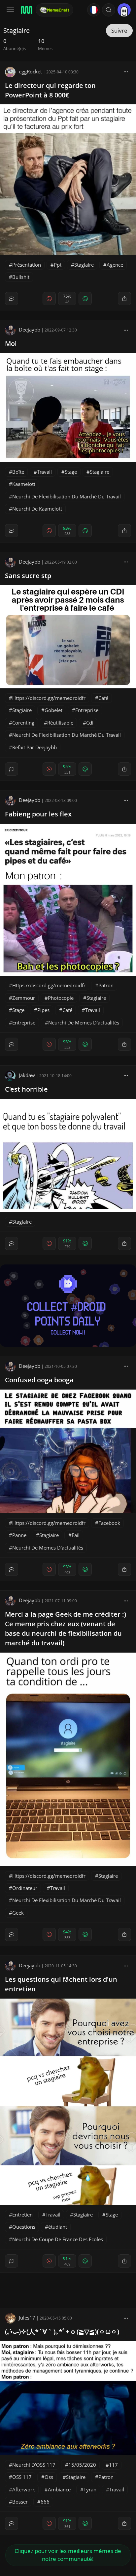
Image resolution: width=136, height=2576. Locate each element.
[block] (126, 71)
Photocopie (61, 998)
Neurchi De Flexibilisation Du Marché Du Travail (67, 496)
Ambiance (59, 2489)
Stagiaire (84, 265)
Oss (49, 2477)
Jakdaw (27, 1075)
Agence (115, 265)
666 (45, 2502)
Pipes (43, 1010)
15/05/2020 (82, 2465)
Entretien (22, 2215)
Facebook (109, 1523)
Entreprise (87, 710)
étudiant (58, 2227)
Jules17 (27, 2318)
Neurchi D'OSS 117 (34, 2465)
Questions (24, 2227)
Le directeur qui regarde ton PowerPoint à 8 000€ (50, 90)
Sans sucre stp (28, 576)
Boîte (18, 472)
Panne (19, 1535)
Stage (71, 472)
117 (113, 2465)
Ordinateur (25, 1888)
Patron (106, 985)
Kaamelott (24, 484)
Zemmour (24, 998)
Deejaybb (30, 330)
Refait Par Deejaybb (34, 747)
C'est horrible (26, 1089)
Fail (76, 1535)
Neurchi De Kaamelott (37, 509)
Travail (44, 472)
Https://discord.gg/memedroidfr (49, 698)
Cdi (90, 723)
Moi (11, 344)
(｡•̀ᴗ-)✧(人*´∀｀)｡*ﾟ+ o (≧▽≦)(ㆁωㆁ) (62, 2332)
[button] (109, 10)
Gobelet (53, 710)
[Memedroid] (26, 10)
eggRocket (30, 71)
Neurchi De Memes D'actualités (84, 1022)
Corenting (23, 723)
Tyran (90, 2489)
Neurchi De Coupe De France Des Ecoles (58, 2239)
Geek (18, 1913)
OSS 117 (22, 2477)
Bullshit (21, 277)
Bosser (20, 2502)
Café (103, 698)
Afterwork (24, 2489)
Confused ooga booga (39, 1380)
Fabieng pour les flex (38, 814)
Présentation (27, 265)
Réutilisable (60, 723)
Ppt (58, 265)
